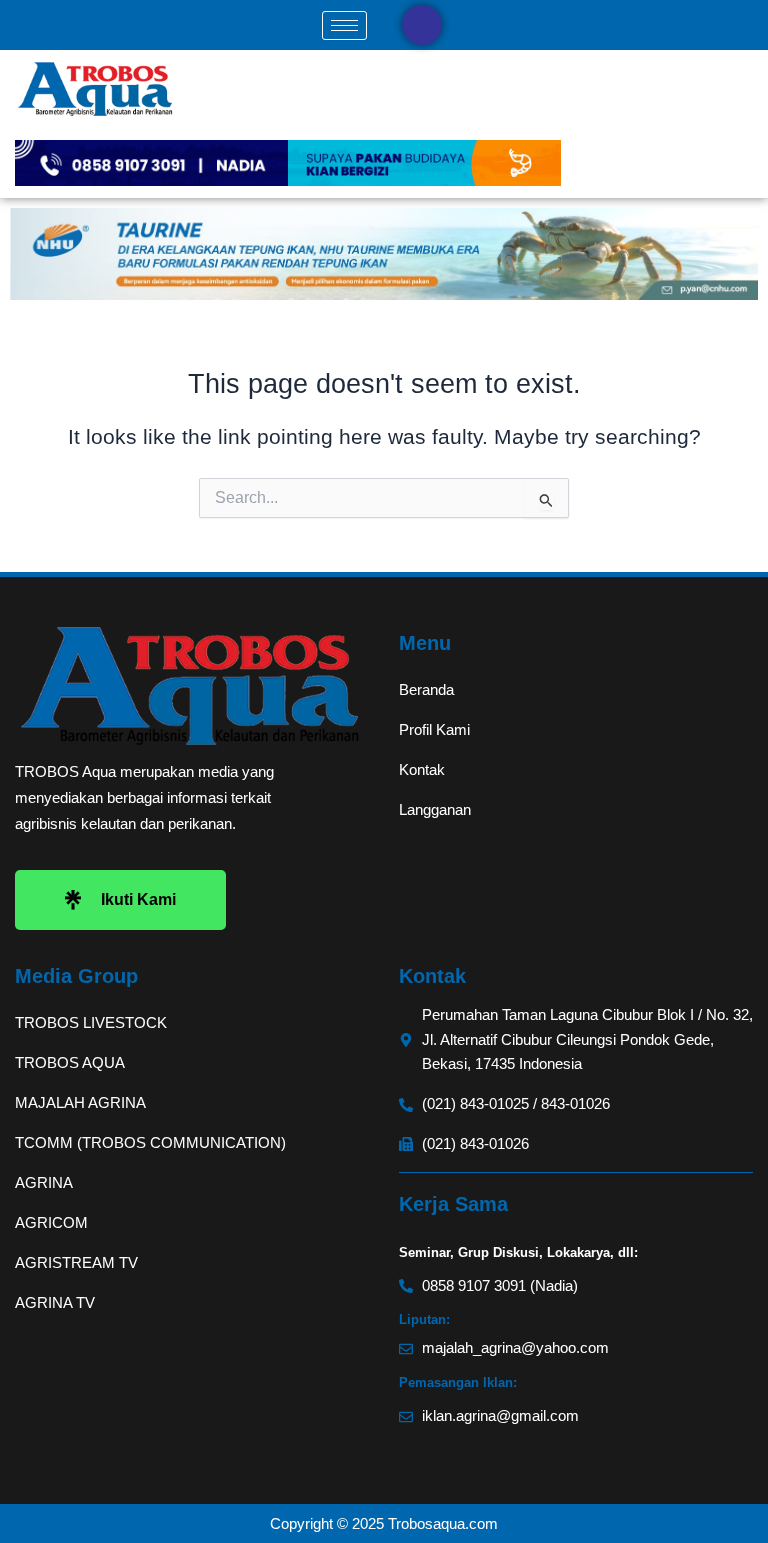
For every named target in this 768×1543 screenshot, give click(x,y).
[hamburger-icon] (344, 25)
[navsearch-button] (422, 25)
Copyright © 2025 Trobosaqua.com (384, 1523)
